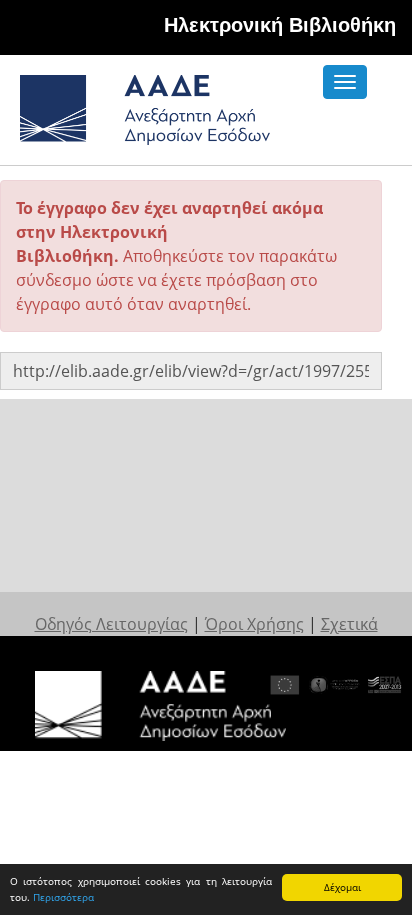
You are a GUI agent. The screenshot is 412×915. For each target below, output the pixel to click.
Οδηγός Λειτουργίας (111, 624)
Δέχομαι (342, 887)
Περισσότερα (63, 897)
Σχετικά (349, 624)
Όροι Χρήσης (254, 624)
